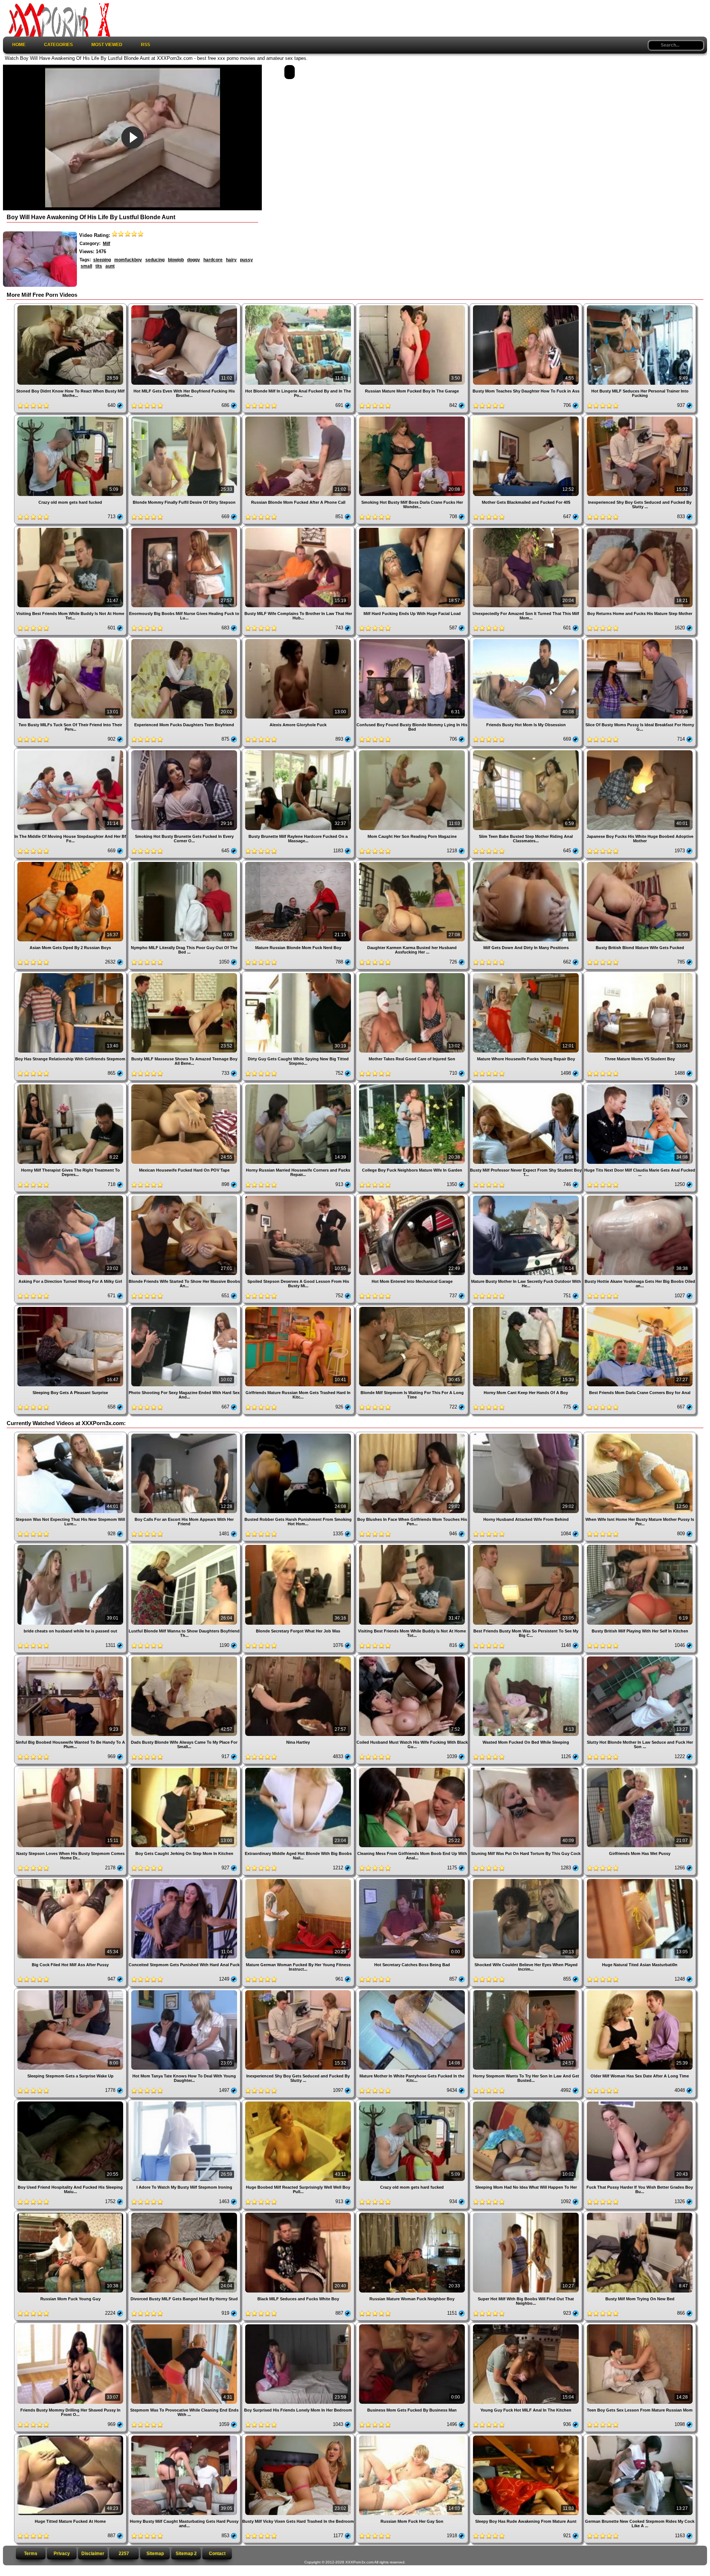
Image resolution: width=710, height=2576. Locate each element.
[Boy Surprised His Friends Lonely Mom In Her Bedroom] (299, 2325)
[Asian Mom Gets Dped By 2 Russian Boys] (71, 863)
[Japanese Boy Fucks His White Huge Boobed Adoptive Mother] (640, 751)
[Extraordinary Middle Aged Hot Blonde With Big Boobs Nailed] (299, 1769)
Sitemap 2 (186, 2553)
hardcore (213, 260)
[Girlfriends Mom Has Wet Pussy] (640, 1769)
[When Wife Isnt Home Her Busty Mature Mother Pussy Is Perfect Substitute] (640, 1435)
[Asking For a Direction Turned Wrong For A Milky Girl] (71, 1197)
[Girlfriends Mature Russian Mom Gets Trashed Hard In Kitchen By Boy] (299, 1308)
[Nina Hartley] (299, 1657)
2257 (124, 2553)
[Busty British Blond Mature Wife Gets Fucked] (640, 863)
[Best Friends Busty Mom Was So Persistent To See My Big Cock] (527, 1546)
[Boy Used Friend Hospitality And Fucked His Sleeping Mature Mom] (71, 2102)
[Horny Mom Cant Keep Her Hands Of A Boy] (527, 1308)
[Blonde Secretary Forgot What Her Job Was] (299, 1546)
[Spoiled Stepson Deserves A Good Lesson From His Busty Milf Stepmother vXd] (299, 1197)
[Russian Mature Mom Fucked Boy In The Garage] (413, 306)
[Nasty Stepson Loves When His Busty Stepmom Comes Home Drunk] (71, 1769)
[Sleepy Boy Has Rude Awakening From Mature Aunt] (527, 2436)
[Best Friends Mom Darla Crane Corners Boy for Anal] (640, 1308)
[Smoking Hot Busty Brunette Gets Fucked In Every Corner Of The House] (185, 751)
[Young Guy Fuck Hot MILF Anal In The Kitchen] (527, 2325)
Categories (58, 45)
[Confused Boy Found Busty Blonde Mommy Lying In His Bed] (413, 640)
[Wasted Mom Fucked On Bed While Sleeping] (527, 1657)
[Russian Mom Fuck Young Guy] (71, 2214)
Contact (217, 2553)
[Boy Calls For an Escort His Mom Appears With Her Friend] (185, 1435)
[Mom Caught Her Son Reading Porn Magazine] (413, 751)
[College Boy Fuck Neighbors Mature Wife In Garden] (413, 1085)
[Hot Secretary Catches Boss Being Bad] (413, 1880)
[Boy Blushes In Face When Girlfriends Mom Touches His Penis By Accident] (413, 1435)
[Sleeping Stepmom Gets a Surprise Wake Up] (71, 1991)
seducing (155, 260)
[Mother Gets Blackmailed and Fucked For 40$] (527, 417)
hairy (231, 260)
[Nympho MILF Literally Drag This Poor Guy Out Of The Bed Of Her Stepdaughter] (185, 863)
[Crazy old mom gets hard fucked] (71, 417)
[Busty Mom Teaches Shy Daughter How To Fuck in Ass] (527, 306)
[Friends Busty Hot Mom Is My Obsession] (527, 640)
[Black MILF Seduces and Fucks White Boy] (299, 2214)
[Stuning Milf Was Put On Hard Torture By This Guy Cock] (527, 1769)
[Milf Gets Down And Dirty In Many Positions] (527, 863)
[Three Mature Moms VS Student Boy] (640, 974)
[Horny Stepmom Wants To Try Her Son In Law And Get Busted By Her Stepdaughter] (527, 1991)
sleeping (102, 260)
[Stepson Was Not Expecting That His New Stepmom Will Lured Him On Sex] (71, 1435)
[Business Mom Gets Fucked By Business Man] (413, 2325)
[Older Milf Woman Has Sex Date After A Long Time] (640, 1991)
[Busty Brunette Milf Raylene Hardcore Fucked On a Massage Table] (299, 751)
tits (99, 266)
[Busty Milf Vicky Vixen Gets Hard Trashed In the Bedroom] (299, 2436)
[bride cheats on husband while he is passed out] (71, 1546)
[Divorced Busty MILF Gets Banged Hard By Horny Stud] (185, 2214)
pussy (246, 260)
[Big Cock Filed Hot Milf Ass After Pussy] (71, 1880)
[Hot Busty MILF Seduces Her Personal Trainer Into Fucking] (640, 306)
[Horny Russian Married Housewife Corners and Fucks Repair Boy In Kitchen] (299, 1085)
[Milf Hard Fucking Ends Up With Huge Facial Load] (413, 529)
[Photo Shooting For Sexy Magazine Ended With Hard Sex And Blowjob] (185, 1308)
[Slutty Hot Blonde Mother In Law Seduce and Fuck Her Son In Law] (640, 1657)
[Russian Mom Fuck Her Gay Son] (413, 2436)
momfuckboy (128, 260)
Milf (106, 244)
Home (19, 45)
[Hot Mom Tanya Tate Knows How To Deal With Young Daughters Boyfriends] (185, 1991)
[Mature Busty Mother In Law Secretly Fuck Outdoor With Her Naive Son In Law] (527, 1197)
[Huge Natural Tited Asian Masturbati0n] (640, 1880)
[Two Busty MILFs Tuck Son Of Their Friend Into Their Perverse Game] (71, 640)
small (86, 266)
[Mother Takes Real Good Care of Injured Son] (413, 974)
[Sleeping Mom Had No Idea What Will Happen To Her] (527, 2102)
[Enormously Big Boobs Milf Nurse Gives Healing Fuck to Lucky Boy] (185, 529)
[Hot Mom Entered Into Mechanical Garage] (413, 1197)
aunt (110, 266)
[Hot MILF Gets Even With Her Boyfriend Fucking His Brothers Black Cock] (185, 306)
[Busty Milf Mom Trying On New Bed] (640, 2214)
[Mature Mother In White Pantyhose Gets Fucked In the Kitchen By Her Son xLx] (413, 1991)
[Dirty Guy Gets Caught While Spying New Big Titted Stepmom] (299, 974)
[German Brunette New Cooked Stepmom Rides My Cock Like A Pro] (640, 2436)
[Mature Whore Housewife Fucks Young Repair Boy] (527, 974)
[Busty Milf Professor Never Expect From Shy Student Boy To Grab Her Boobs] (527, 1085)
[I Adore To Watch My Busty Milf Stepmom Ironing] (185, 2102)
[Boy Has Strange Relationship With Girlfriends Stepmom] (71, 974)
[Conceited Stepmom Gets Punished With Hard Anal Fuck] (185, 1880)
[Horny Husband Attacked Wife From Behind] (527, 1435)
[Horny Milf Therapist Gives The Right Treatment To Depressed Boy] (71, 1085)
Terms (31, 2553)
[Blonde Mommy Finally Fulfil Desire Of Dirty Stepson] (185, 417)
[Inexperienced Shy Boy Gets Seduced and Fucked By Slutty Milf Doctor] (640, 417)
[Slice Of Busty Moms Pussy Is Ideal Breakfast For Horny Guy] (640, 640)
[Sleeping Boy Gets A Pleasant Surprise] (71, 1308)
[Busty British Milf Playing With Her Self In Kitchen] (640, 1546)
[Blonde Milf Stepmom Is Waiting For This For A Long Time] (413, 1308)
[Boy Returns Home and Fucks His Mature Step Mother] (640, 529)
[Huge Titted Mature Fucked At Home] (71, 2436)
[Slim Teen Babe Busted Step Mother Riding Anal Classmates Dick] (527, 751)
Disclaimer (93, 2553)
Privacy (62, 2553)
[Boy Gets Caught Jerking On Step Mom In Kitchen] (185, 1769)
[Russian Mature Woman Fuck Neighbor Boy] (413, 2214)
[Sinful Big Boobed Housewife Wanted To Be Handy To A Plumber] (71, 1657)
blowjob (176, 260)
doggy (194, 260)
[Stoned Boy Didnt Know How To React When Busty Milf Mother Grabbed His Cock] (71, 306)
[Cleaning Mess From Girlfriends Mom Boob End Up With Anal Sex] (413, 1769)
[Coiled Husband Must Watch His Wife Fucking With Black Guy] (413, 1657)
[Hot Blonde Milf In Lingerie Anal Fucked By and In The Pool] (299, 306)
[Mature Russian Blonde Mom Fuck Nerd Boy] (299, 863)
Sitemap (155, 2553)
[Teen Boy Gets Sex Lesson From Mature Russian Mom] (640, 2325)
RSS (146, 45)
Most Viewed (107, 45)
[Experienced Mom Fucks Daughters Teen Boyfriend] (185, 640)
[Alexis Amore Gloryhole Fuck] (299, 640)
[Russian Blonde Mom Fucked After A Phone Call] (299, 417)
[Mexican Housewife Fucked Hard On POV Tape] (185, 1085)
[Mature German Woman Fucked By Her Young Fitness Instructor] (299, 1880)
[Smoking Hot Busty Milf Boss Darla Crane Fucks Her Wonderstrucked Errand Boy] (413, 417)
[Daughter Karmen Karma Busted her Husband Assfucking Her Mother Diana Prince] (413, 863)
